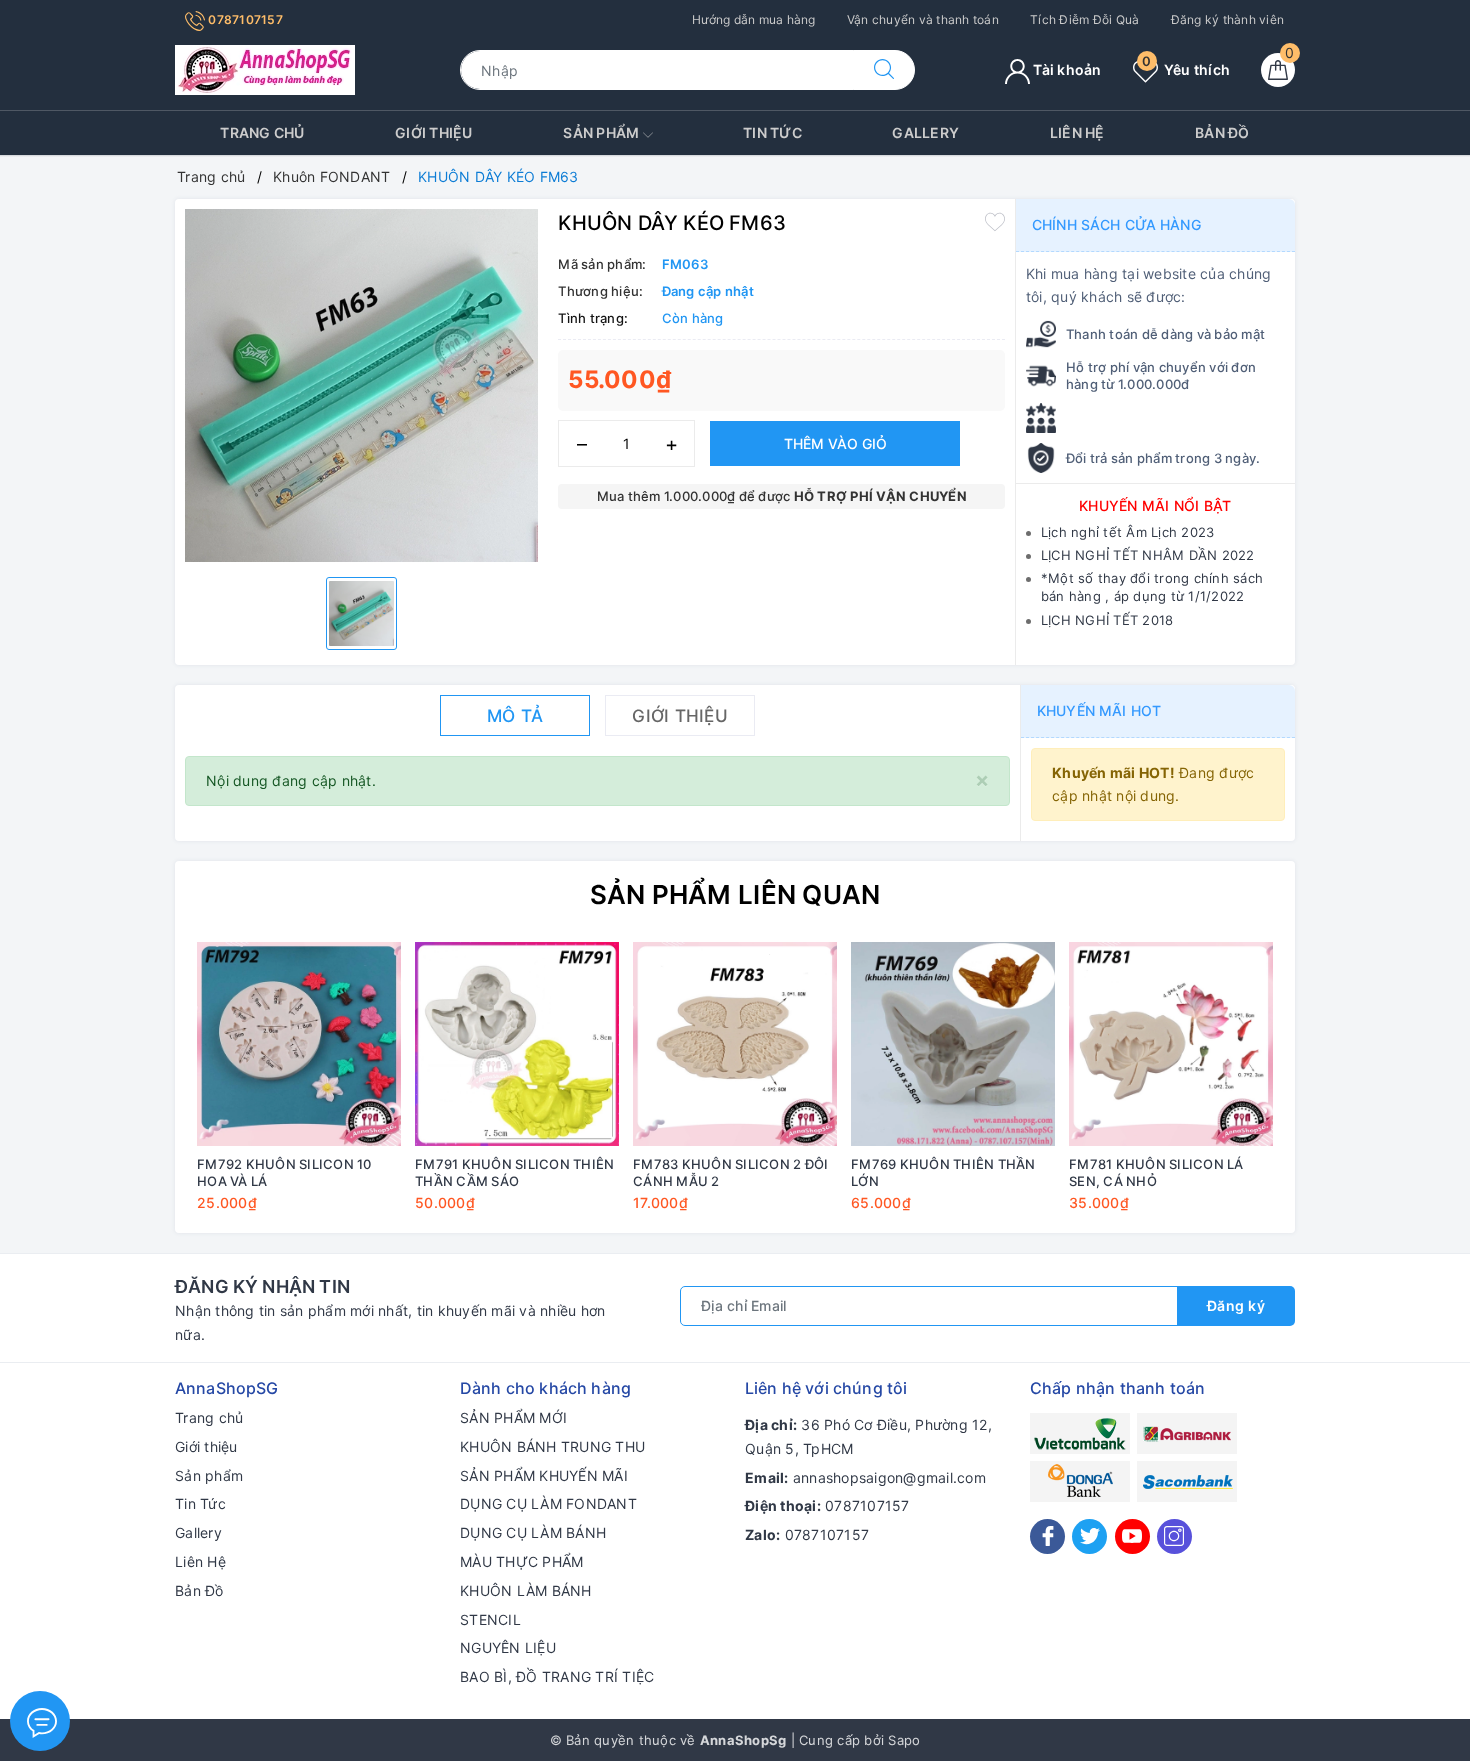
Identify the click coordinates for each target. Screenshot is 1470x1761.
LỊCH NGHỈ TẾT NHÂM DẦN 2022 (1148, 555)
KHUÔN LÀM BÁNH (526, 1590)
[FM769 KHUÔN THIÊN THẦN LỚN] (953, 1044)
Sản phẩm (602, 132)
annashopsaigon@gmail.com (889, 1477)
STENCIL (490, 1619)
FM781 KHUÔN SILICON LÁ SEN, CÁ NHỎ (1156, 1172)
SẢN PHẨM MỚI (513, 1417)
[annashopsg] (265, 68)
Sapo (904, 1740)
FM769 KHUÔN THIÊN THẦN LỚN (943, 1172)
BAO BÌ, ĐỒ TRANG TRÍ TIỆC (557, 1676)
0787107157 (244, 19)
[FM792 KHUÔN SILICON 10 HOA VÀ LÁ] (299, 1044)
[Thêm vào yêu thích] (995, 221)
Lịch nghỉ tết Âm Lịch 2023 (1128, 532)
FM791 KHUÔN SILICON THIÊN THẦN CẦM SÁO (514, 1172)
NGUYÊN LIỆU (508, 1647)
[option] (361, 385)
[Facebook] (1047, 1536)
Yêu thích (1186, 69)
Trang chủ (262, 132)
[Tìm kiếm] (884, 70)
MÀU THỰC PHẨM (521, 1561)
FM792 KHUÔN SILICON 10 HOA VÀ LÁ (284, 1172)
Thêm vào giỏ (835, 443)
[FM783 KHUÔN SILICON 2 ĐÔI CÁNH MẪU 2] (735, 1044)
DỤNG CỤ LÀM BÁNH (533, 1532)
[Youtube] (1132, 1536)
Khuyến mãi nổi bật (1155, 505)
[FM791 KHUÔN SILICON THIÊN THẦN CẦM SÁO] (517, 1044)
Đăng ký (1236, 1305)
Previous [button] (135, 1091)
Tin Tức (772, 132)
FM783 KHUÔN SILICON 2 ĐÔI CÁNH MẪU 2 (730, 1172)
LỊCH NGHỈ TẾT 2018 (1107, 620)
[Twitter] (1089, 1536)
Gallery (925, 132)
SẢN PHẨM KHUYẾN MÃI (544, 1475)
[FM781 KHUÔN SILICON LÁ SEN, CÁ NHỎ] (1171, 1044)
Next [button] (1335, 1091)
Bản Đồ (1222, 132)
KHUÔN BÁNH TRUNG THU (552, 1446)
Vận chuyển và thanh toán (923, 19)
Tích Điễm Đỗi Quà (1084, 19)
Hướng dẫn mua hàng (754, 19)
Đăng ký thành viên (1228, 19)
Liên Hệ (1077, 132)
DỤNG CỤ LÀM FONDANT (548, 1503)
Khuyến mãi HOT (1099, 710)
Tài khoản (1066, 69)
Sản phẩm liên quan (735, 894)
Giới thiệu (434, 132)
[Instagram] (1174, 1536)
